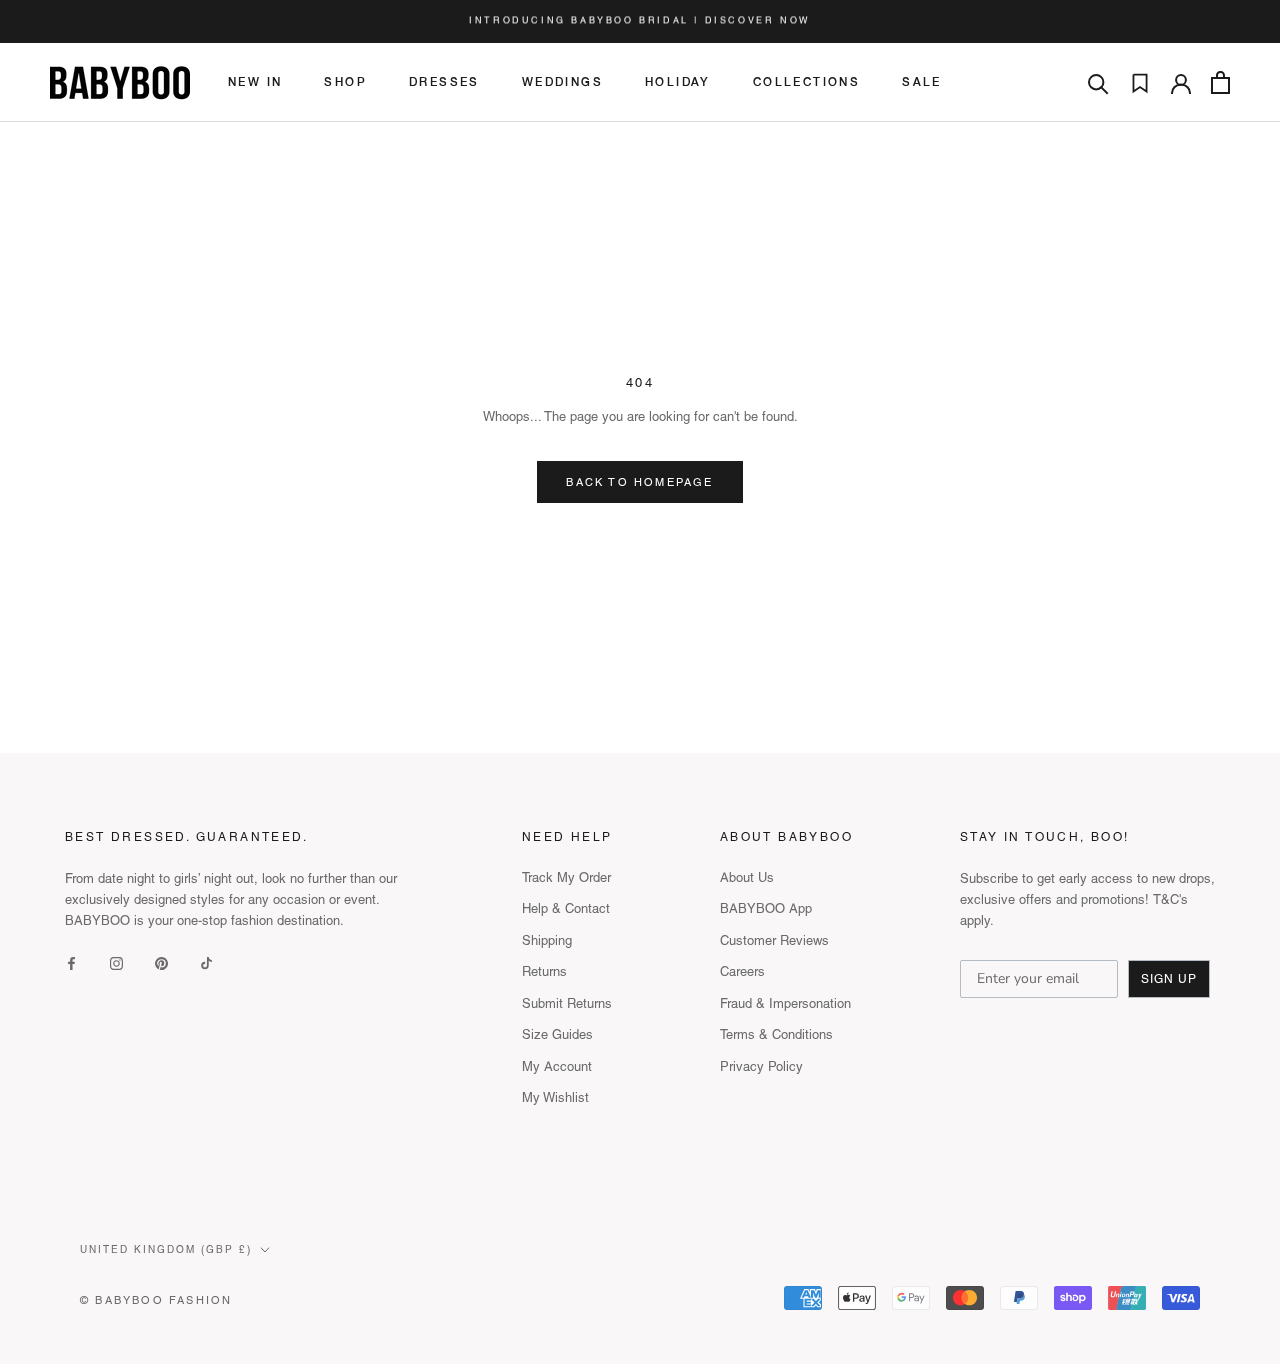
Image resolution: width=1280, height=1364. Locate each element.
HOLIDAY (678, 83)
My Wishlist (555, 1097)
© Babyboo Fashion (156, 1300)
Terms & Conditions (776, 1034)
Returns (544, 971)
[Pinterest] (161, 962)
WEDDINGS (562, 83)
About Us (747, 877)
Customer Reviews (774, 940)
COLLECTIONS (806, 83)
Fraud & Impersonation (785, 1003)
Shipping (547, 940)
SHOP (345, 83)
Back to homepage (639, 482)
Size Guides (557, 1034)
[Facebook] (71, 962)
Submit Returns (567, 1003)
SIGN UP (1169, 979)
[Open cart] (1220, 82)
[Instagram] (116, 962)
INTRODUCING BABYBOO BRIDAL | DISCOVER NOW (640, 21)
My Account (557, 1066)
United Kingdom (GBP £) (166, 1249)
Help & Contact (566, 908)
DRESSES (444, 83)
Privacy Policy (761, 1066)
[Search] (1098, 82)
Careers (742, 971)
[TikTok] (206, 962)
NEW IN (255, 83)
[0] (1140, 83)
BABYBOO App (766, 908)
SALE (922, 83)
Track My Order (566, 877)
